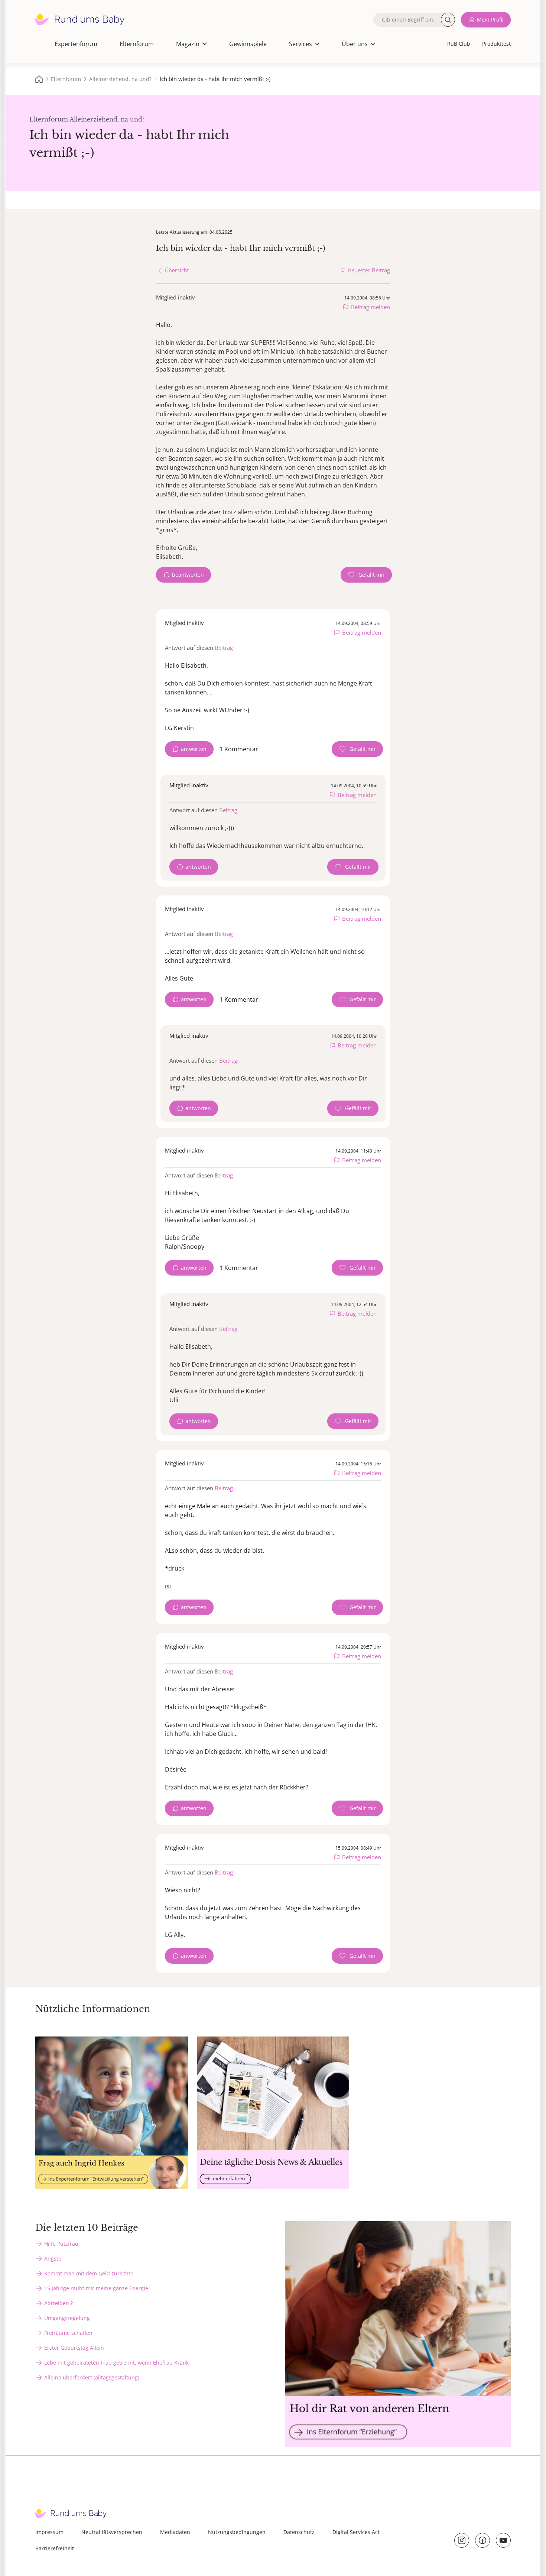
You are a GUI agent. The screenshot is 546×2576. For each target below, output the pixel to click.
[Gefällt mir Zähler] (366, 575)
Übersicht (177, 270)
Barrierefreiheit (55, 2548)
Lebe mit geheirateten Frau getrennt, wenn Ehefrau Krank (116, 2363)
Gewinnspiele (248, 44)
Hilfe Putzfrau (61, 2244)
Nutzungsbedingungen (237, 2532)
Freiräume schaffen (68, 2333)
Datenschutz (299, 2532)
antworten (194, 749)
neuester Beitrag (369, 270)
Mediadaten (175, 2532)
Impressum (49, 2532)
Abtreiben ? (58, 2303)
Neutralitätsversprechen (112, 2532)
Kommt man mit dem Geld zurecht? (88, 2273)
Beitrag (224, 648)
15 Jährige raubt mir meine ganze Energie (96, 2288)
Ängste (53, 2259)
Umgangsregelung (67, 2318)
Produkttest (496, 44)
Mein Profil (490, 20)
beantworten (188, 575)
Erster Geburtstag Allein (74, 2348)
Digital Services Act (356, 2532)
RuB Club (459, 44)
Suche (448, 20)
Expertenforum (76, 44)
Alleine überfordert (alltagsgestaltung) (92, 2377)
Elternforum (137, 44)
